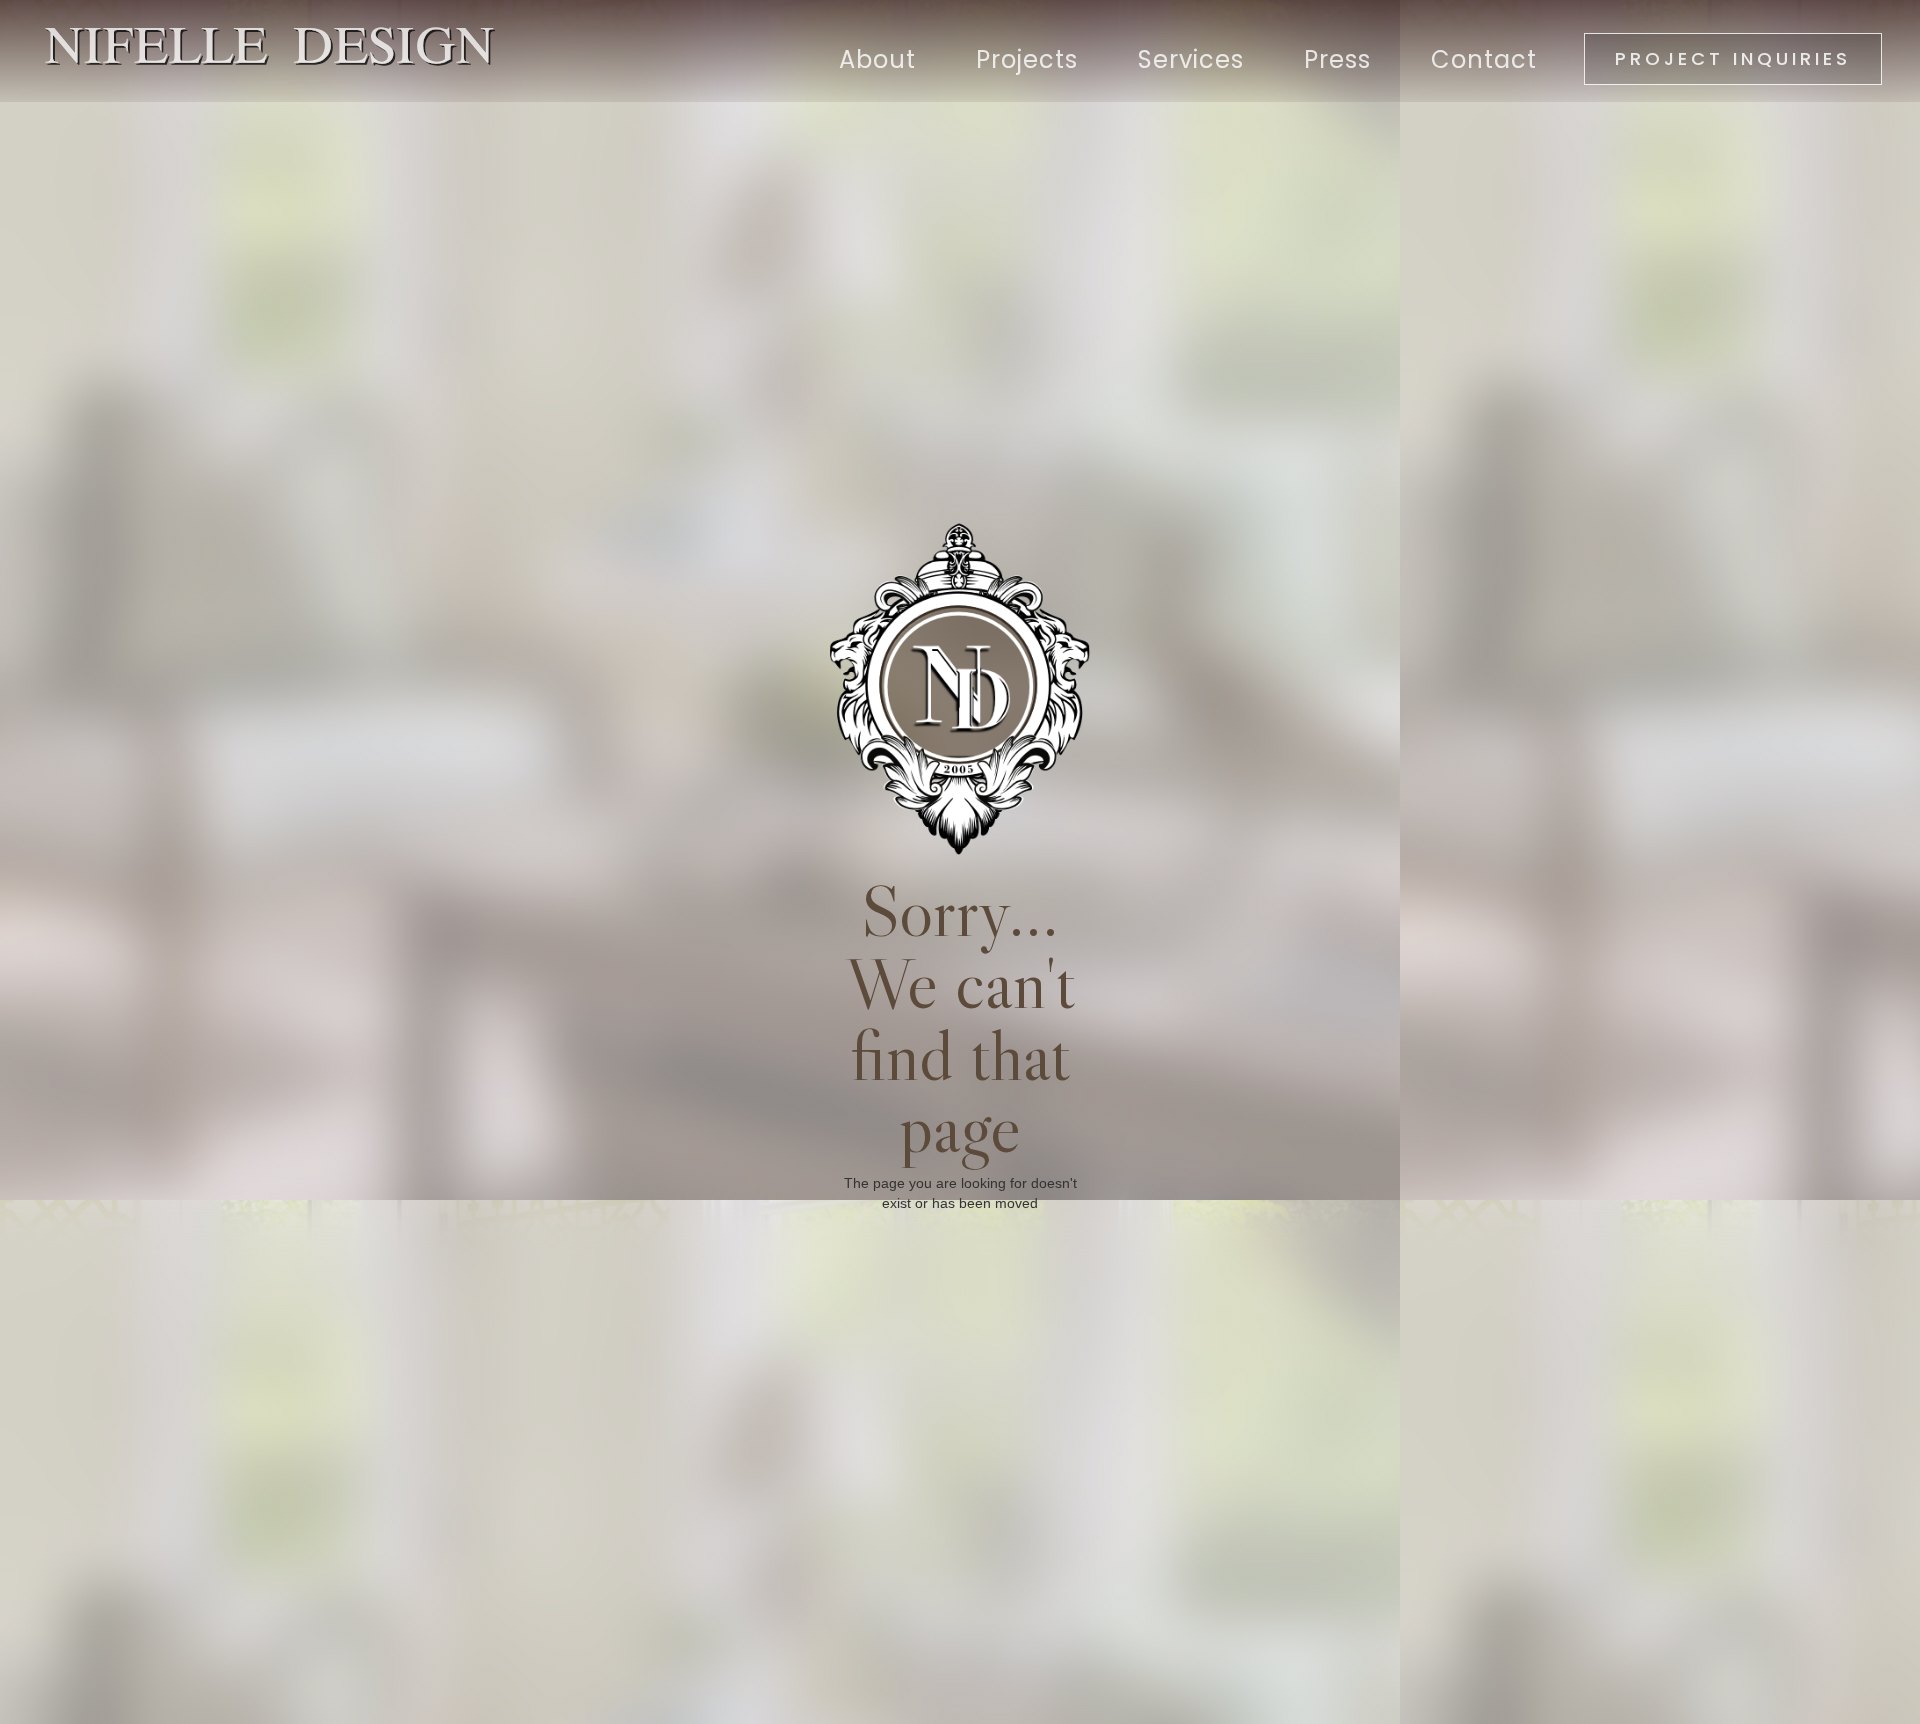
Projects (1027, 59)
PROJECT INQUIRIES (1733, 58)
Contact (1484, 59)
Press (1337, 59)
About (877, 59)
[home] (260, 47)
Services (1191, 59)
